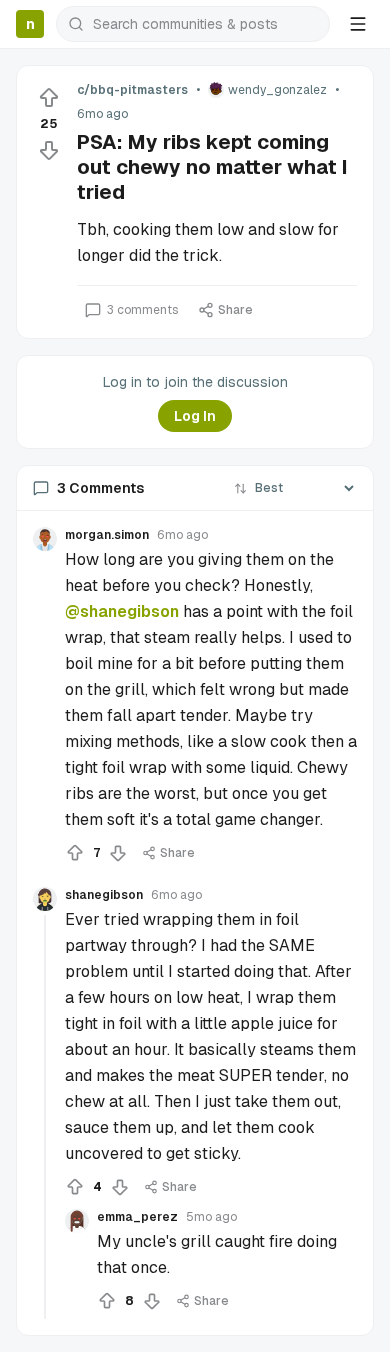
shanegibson (104, 895)
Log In (195, 416)
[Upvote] (49, 98)
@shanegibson (122, 611)
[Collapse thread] (45, 1117)
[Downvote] (49, 150)
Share (235, 310)
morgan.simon (107, 535)
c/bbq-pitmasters (132, 90)
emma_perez (137, 1217)
